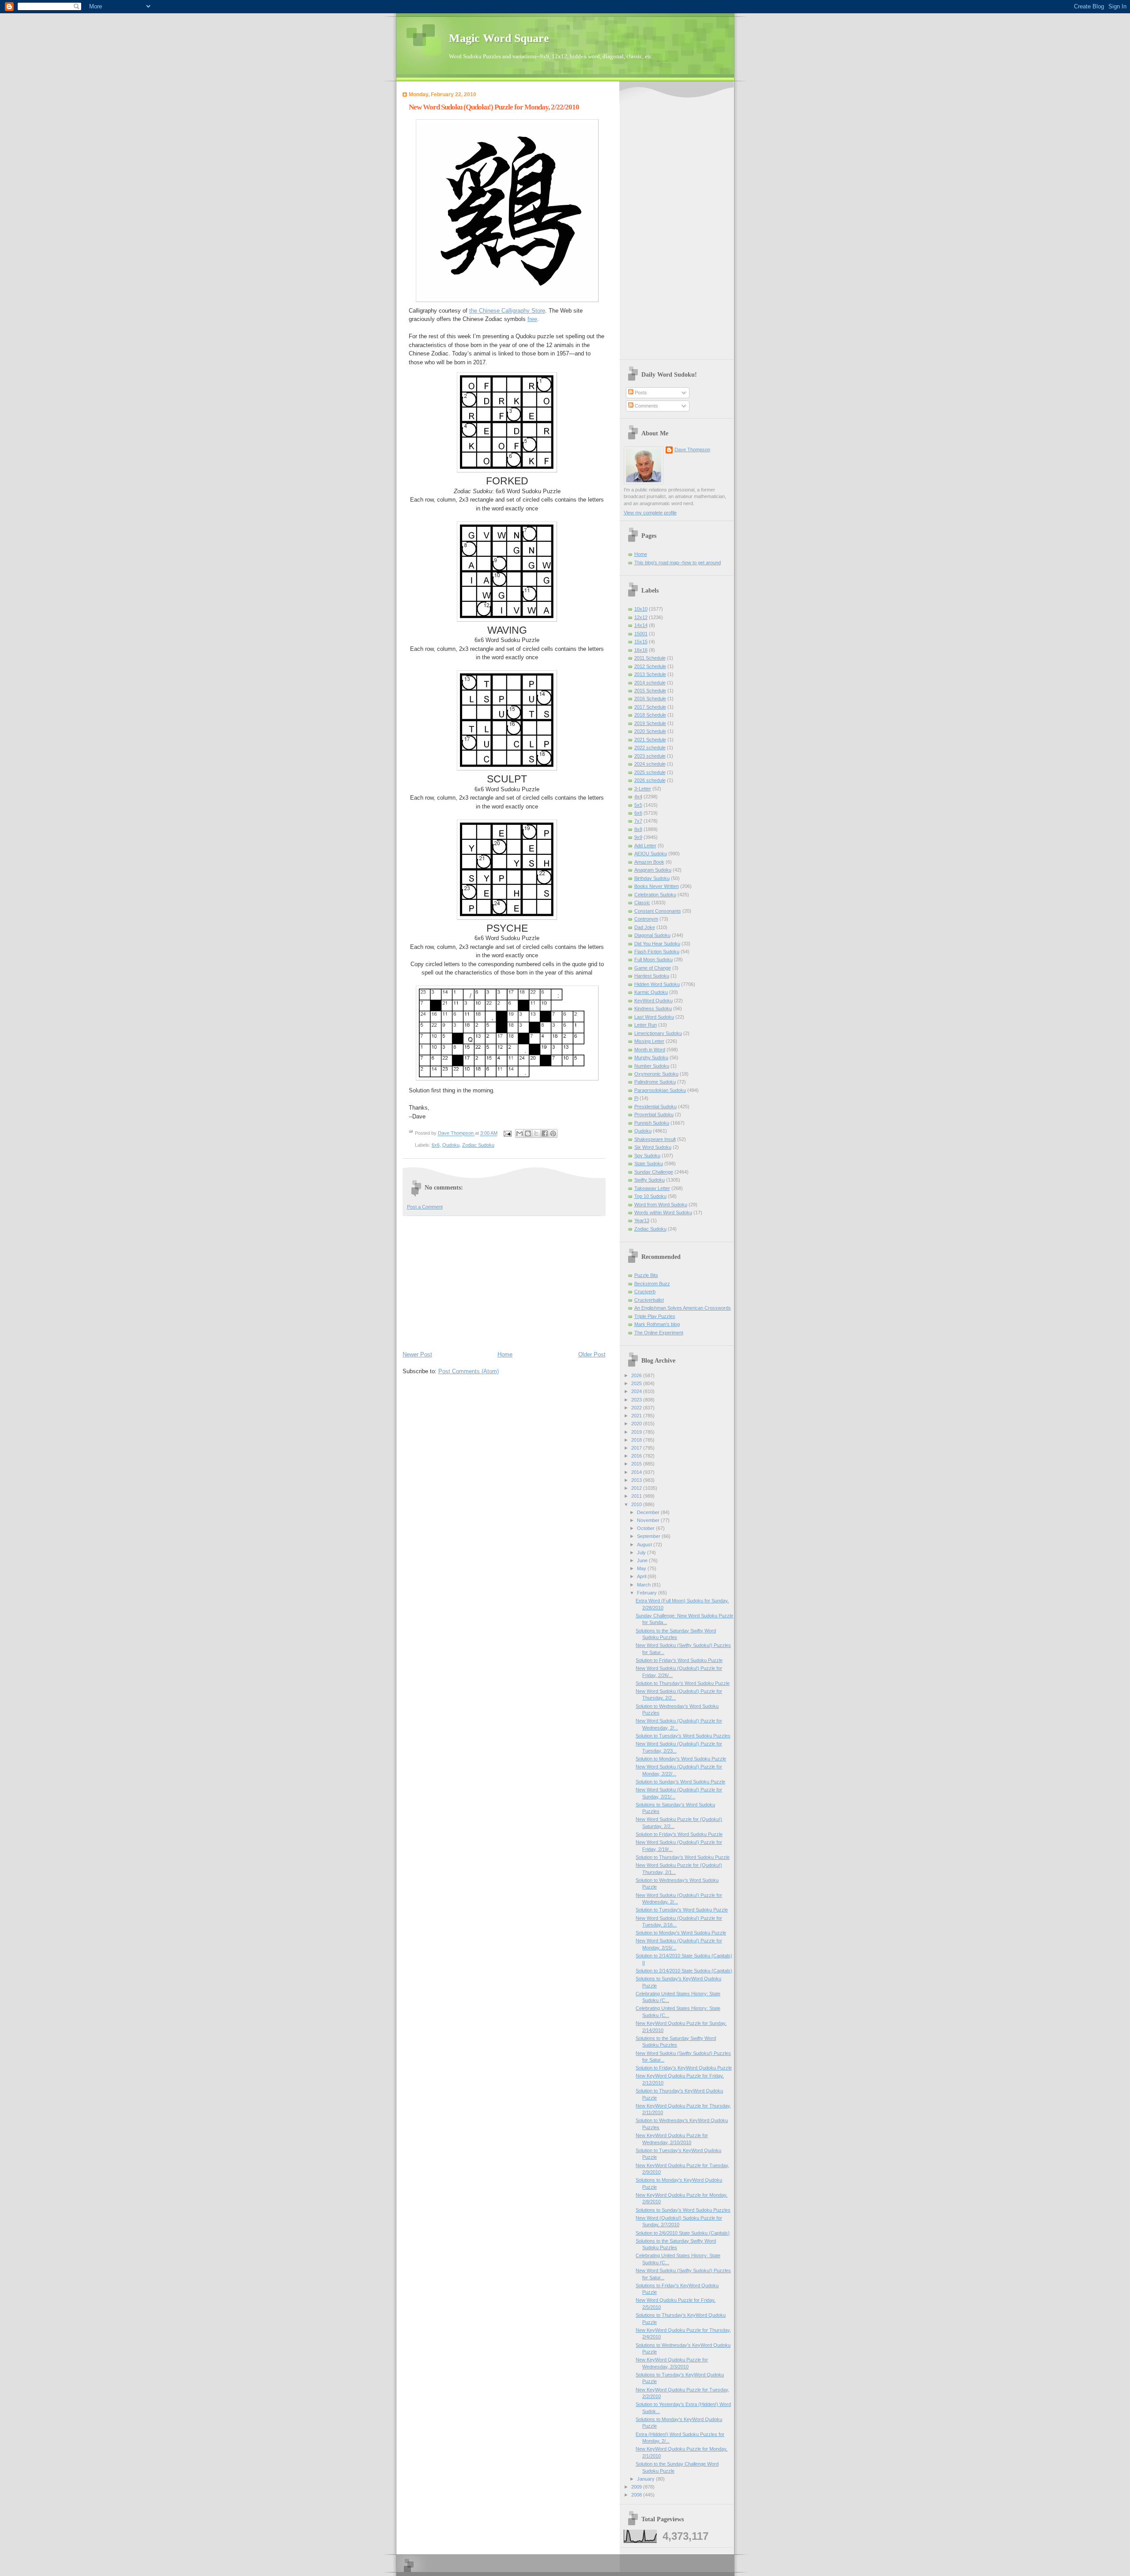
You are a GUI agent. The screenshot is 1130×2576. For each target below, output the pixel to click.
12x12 (641, 617)
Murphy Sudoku (651, 1058)
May (642, 1568)
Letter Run (646, 1025)
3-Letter (643, 789)
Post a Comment (425, 1207)
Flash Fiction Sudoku (657, 952)
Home (505, 1354)
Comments (646, 406)
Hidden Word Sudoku (657, 984)
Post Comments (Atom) (469, 1371)
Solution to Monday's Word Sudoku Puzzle (681, 1759)
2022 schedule (650, 748)
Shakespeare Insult (655, 1139)
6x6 (436, 1145)
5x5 (638, 805)
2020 (637, 1424)
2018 (637, 1440)
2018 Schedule (650, 715)
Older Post (592, 1354)
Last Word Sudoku (654, 1017)
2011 (637, 1496)
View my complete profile (650, 513)
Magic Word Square (499, 38)
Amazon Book (649, 862)
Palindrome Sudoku (655, 1082)
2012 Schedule (650, 666)
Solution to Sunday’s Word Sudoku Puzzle (680, 1782)
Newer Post (417, 1354)
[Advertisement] (504, 1283)
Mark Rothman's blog (657, 1324)
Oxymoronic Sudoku (656, 1074)
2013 (637, 1480)
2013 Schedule (650, 674)
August (645, 1545)
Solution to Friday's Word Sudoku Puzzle (679, 1660)
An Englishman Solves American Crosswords (683, 1308)
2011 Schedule (650, 658)
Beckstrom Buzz (652, 1284)
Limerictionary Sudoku (658, 1033)
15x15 (641, 642)
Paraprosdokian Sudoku (660, 1090)
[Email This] (520, 1133)
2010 (637, 1504)
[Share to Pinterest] (553, 1133)
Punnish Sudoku (652, 1123)
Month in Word (650, 1050)
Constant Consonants (658, 911)
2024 (637, 1391)
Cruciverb (645, 1292)
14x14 (641, 625)
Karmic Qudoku (651, 992)
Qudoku (451, 1145)
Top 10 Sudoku (650, 1196)
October (646, 1528)
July (642, 1552)
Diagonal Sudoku (652, 935)
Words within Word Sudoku (663, 1212)
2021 (637, 1416)
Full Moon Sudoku (654, 959)
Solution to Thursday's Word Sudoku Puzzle (683, 1683)
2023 (637, 1400)
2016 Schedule (650, 699)
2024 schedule (650, 764)
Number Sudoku (652, 1066)
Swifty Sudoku (650, 1180)
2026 (637, 1375)
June (643, 1560)
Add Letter (645, 846)
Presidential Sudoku (655, 1107)
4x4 (638, 797)
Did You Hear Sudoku (657, 944)
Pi (636, 1098)
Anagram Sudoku (653, 870)
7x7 (638, 821)
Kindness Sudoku (653, 1008)
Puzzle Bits (646, 1275)
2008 (637, 2495)
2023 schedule (650, 756)
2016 (637, 1456)
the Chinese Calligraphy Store (507, 311)
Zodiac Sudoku (478, 1145)
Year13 (642, 1220)
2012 (637, 1488)
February (648, 1593)
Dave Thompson (456, 1133)
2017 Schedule (650, 707)
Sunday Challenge (654, 1172)
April (642, 1576)
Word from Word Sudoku (661, 1205)
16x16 (641, 650)
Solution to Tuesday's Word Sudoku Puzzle (682, 1910)
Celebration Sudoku (655, 895)
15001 (641, 634)
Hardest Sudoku (652, 976)
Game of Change (653, 968)
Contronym (646, 919)
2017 (637, 1448)
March (644, 1585)
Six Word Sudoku (653, 1147)
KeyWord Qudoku (654, 1001)
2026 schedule (650, 780)
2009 (637, 2487)
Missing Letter (649, 1041)
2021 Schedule (650, 740)
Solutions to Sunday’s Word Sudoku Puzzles (683, 2210)
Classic (642, 903)
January (646, 2479)
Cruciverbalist (649, 1300)
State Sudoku (649, 1163)
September (649, 1536)
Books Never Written (657, 886)
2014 (637, 1472)
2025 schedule (650, 772)
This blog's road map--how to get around (678, 563)
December (649, 1512)
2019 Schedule (650, 723)
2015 (637, 1464)
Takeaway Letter (652, 1188)
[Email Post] (507, 1133)
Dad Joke (645, 927)
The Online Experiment (659, 1333)
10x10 (641, 609)
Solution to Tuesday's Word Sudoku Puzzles (683, 1736)
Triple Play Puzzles (655, 1316)
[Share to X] (536, 1133)
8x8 (638, 829)
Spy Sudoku (647, 1156)
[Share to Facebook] (545, 1133)
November (649, 1520)
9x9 (638, 837)
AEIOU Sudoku (651, 854)
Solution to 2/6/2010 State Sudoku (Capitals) (683, 2233)
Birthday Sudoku (652, 878)
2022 (637, 1408)
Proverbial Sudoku (654, 1114)
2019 (637, 1432)
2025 (637, 1383)
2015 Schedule (650, 691)
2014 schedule (650, 683)
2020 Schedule (650, 731)
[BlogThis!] (528, 1133)
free (532, 319)
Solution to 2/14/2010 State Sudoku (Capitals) (684, 1971)
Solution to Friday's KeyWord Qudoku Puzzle (684, 2068)
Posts (640, 393)
